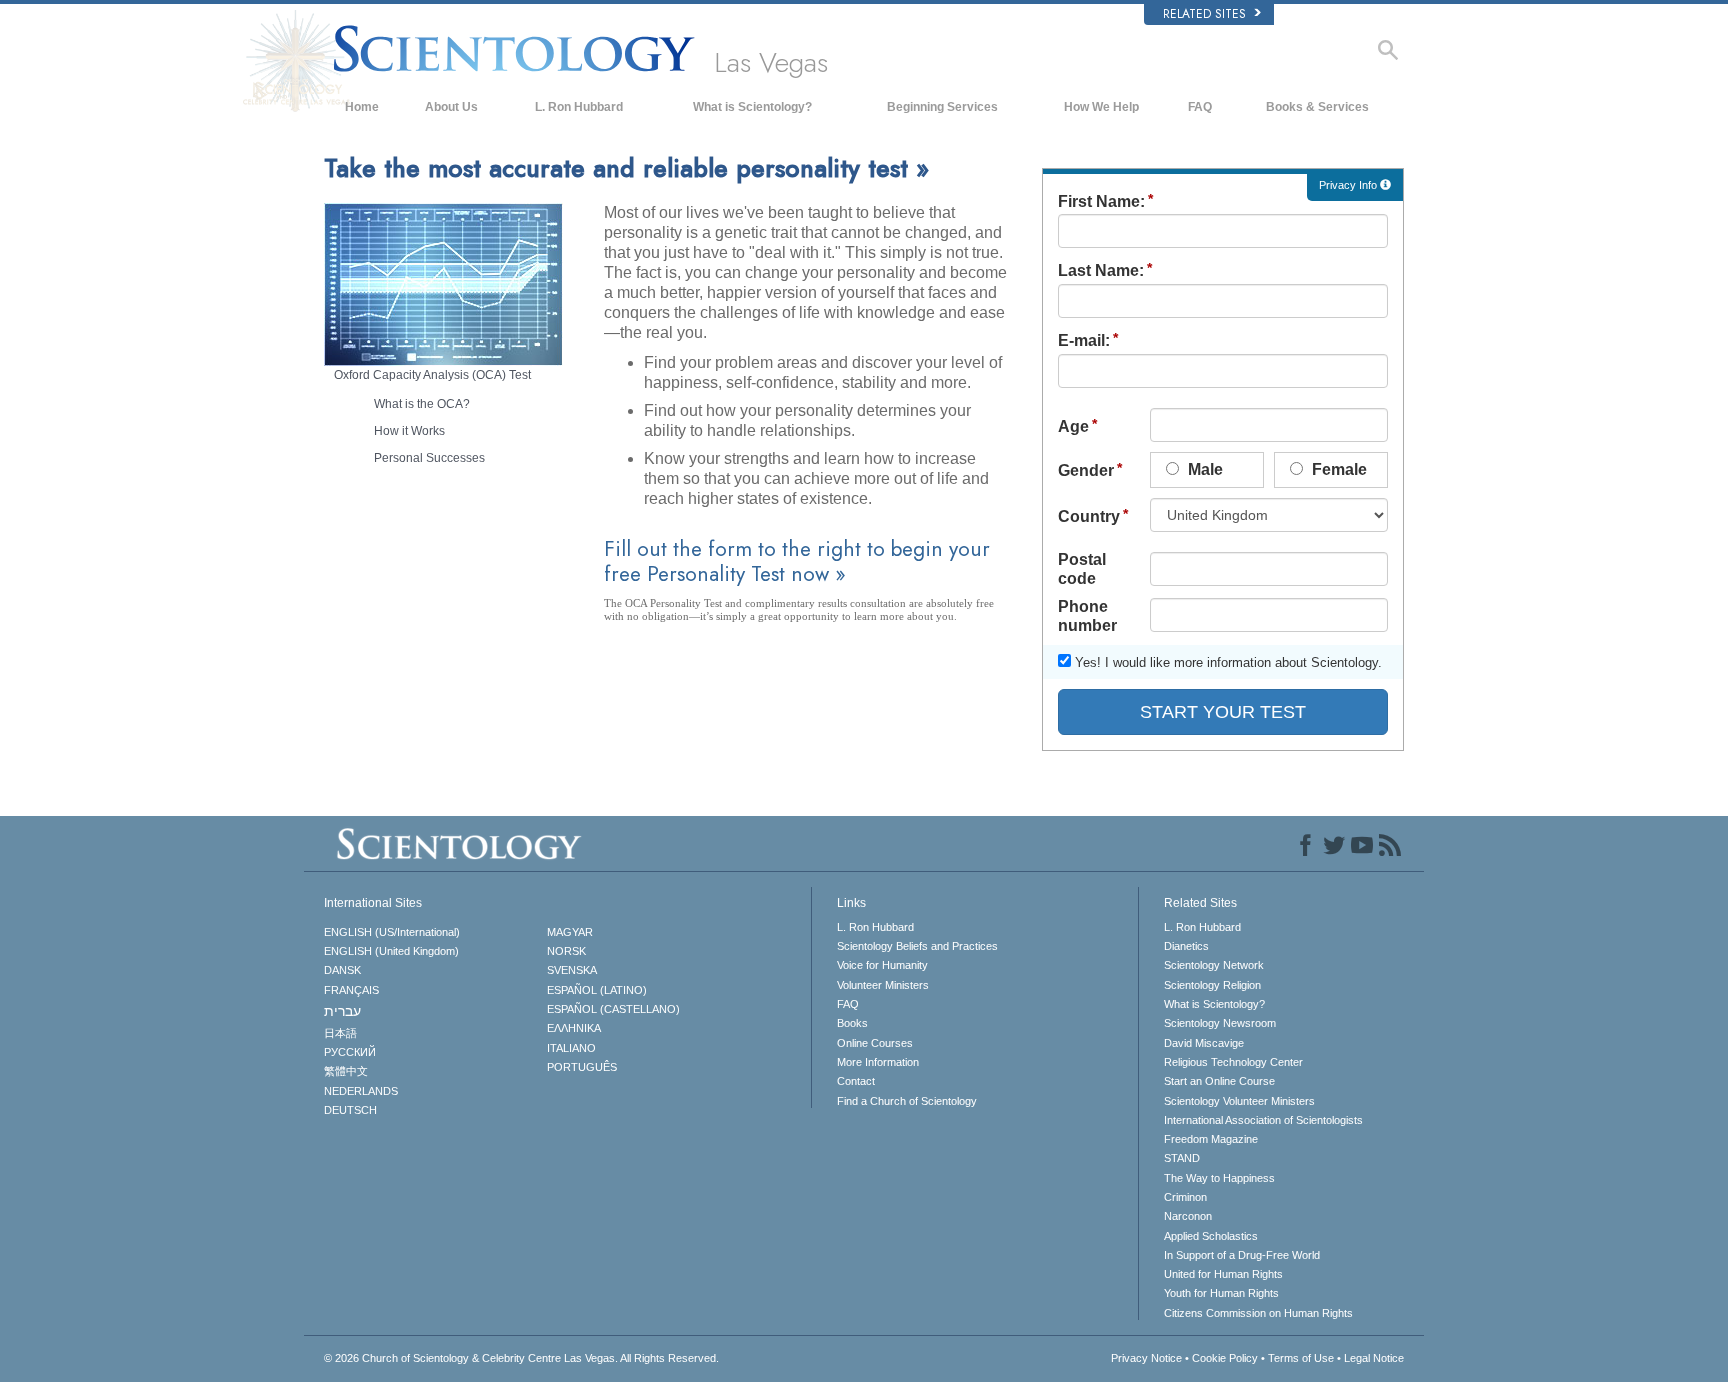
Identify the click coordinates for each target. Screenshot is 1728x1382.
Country (1089, 516)
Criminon (1185, 1197)
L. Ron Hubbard (579, 107)
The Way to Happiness (1219, 1178)
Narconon (1188, 1216)
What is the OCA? (422, 404)
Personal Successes (429, 458)
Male (1203, 469)
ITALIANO (571, 1048)
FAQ (1200, 107)
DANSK (342, 970)
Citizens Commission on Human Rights (1258, 1313)
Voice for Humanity (882, 965)
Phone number (1087, 616)
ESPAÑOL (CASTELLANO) (613, 1009)
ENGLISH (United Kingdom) (391, 951)
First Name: (1101, 201)
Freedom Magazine (1211, 1139)
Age (1073, 426)
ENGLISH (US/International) (392, 932)
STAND (1182, 1158)
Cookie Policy (1225, 1358)
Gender (1086, 470)
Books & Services (1317, 107)
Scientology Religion (1212, 985)
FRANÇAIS (351, 990)
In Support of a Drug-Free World (1242, 1255)
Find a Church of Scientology (907, 1101)
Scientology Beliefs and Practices (917, 946)
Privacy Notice (1146, 1358)
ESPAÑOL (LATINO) (597, 990)
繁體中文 (346, 1071)
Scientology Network (1214, 965)
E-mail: (1084, 340)
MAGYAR (570, 932)
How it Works (409, 431)
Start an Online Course (1219, 1081)
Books (852, 1023)
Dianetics (1186, 946)
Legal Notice (1374, 1358)
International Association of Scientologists (1263, 1120)
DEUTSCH (350, 1110)
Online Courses (875, 1043)
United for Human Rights (1223, 1274)
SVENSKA (572, 970)
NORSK (566, 951)
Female (1337, 469)
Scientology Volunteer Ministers (1239, 1101)
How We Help (1101, 107)
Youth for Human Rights (1221, 1293)
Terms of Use (1301, 1358)
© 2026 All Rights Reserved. (521, 1358)
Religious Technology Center (1233, 1062)
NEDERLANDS (361, 1091)
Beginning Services (942, 107)
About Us (451, 107)
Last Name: (1101, 270)
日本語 (340, 1033)
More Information (878, 1062)
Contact (856, 1081)
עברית (342, 1011)
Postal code (1082, 569)
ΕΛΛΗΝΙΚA (574, 1028)
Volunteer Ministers (883, 985)
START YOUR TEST (1223, 712)
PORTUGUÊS (582, 1067)
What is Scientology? (752, 107)
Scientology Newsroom (1220, 1023)
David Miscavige (1204, 1043)
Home (362, 107)
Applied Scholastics (1211, 1236)
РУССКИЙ (350, 1052)
